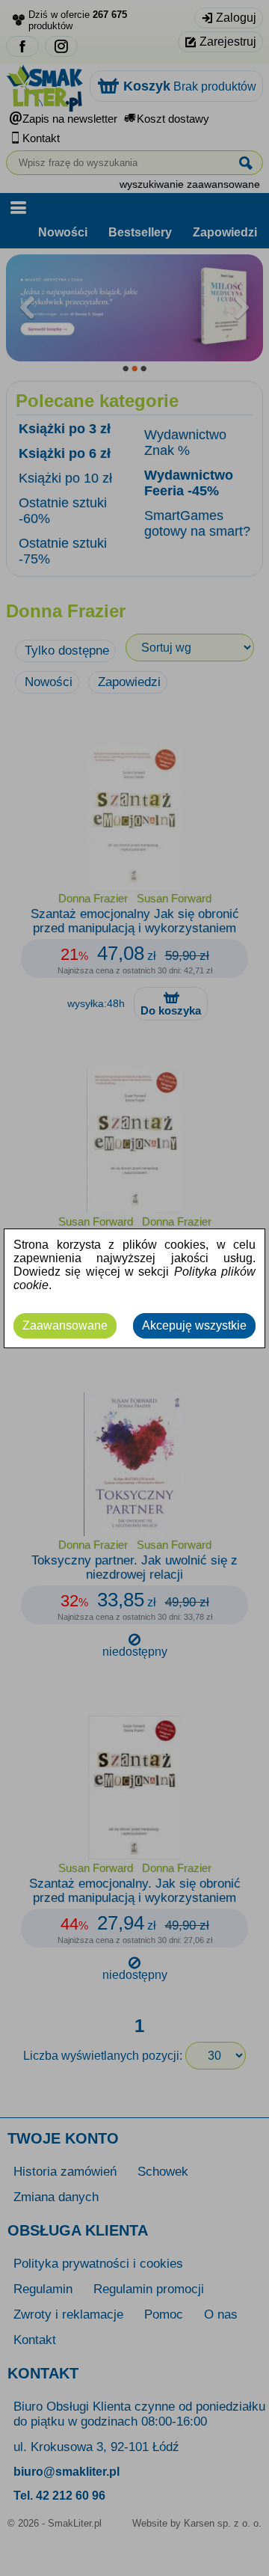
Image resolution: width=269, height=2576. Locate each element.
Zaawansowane (65, 1325)
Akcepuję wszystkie (194, 1325)
